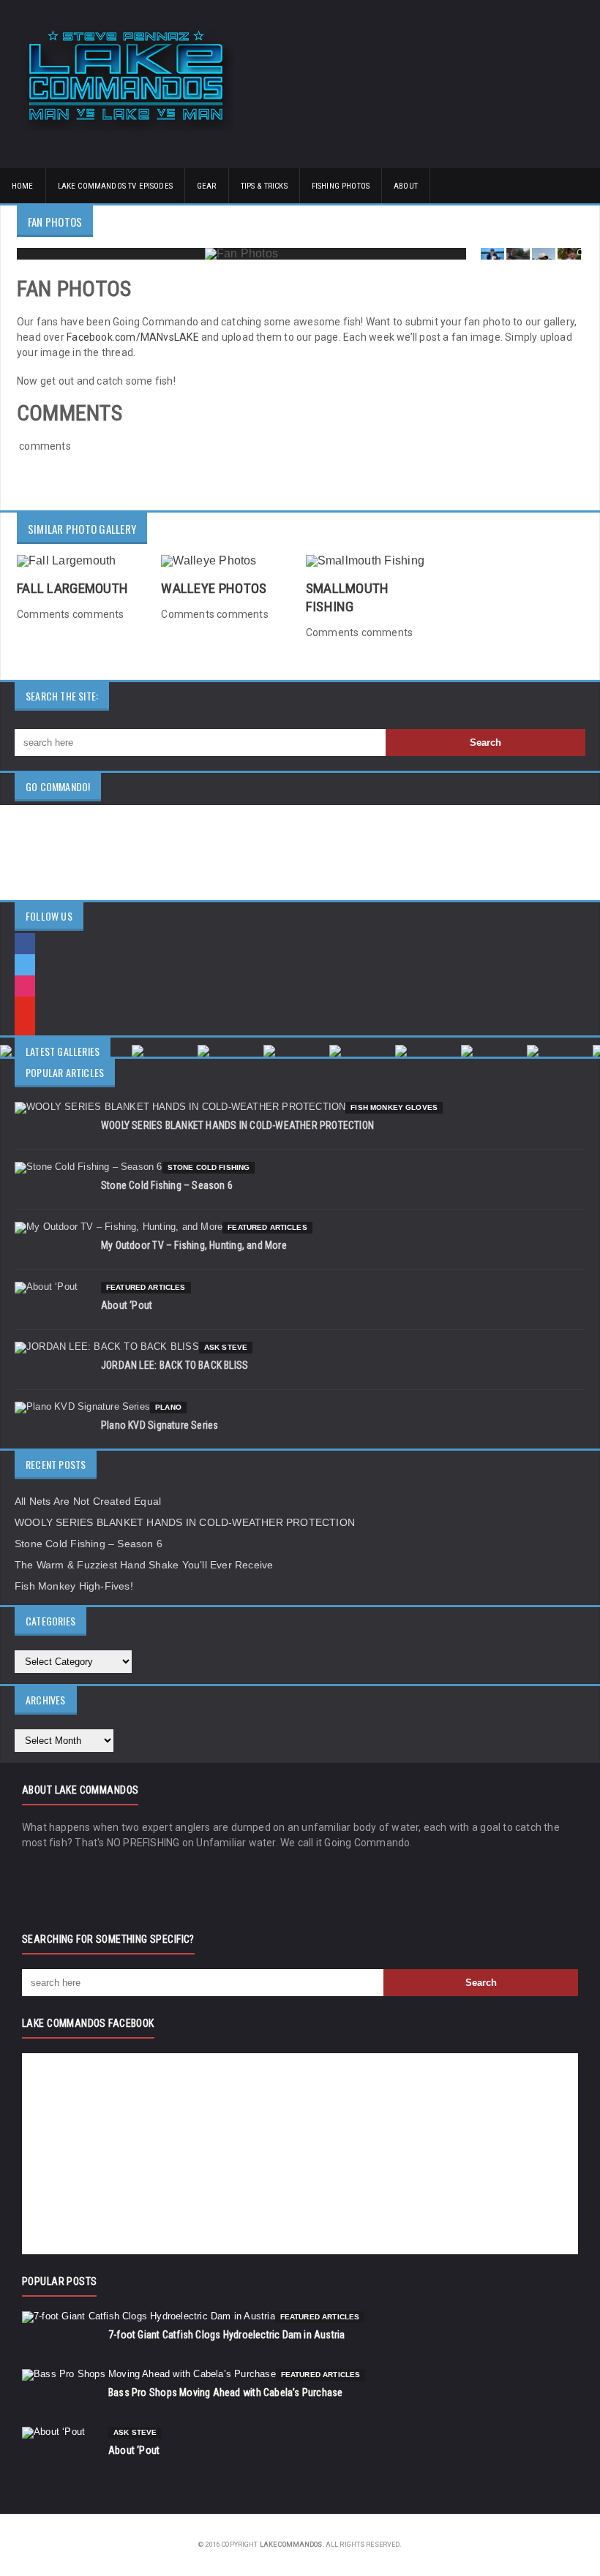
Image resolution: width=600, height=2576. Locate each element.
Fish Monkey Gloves (394, 1107)
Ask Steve (226, 1347)
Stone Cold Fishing (209, 1167)
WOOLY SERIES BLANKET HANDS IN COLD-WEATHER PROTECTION (237, 1125)
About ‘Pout (127, 1305)
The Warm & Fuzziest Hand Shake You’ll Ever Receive (144, 1565)
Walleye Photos (214, 588)
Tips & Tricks (264, 186)
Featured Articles (267, 1227)
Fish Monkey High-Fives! (74, 1586)
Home (23, 186)
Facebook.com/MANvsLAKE (133, 337)
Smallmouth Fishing (348, 597)
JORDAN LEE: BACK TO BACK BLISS (175, 1365)
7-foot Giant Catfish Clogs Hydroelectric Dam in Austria (227, 2335)
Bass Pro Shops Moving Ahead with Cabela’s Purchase (226, 2392)
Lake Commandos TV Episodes (115, 186)
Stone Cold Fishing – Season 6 (167, 1185)
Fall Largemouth (72, 588)
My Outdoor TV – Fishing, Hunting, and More (194, 1245)
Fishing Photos (341, 186)
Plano (168, 1407)
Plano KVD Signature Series (160, 1425)
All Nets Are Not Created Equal (88, 1501)
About (406, 186)
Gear (207, 186)
